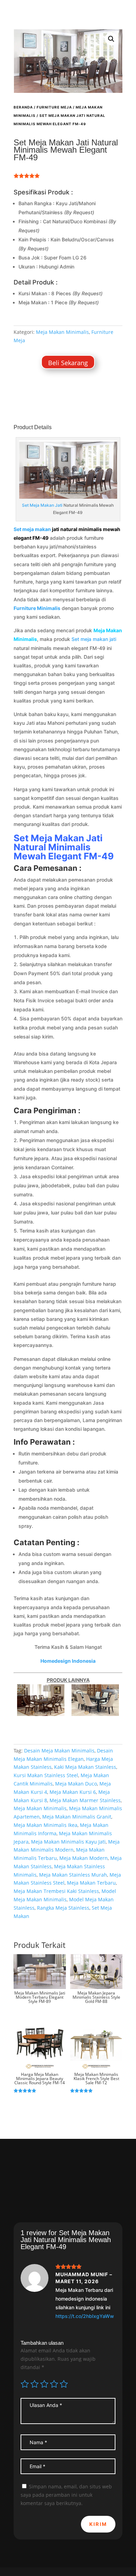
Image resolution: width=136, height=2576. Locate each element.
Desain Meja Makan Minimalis (59, 1751)
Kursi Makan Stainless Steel (46, 1775)
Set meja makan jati (94, 639)
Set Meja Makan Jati (42, 505)
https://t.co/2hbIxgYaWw (85, 2316)
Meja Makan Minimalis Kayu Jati (68, 1842)
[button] (111, 39)
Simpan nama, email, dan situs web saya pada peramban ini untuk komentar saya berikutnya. (66, 2495)
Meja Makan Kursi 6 (73, 1792)
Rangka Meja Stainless (63, 1908)
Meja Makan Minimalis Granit (77, 1817)
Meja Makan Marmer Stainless (85, 1800)
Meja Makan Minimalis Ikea (46, 1825)
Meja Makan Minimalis (62, 332)
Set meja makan (32, 529)
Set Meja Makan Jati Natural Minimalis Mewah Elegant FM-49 (64, 847)
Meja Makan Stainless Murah (73, 1875)
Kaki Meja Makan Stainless (85, 1767)
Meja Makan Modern (84, 1858)
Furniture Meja (54, 107)
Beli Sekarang (68, 363)
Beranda (23, 107)
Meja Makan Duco (76, 1784)
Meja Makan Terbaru (91, 1883)
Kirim (98, 2524)
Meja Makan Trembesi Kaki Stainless (56, 1891)
